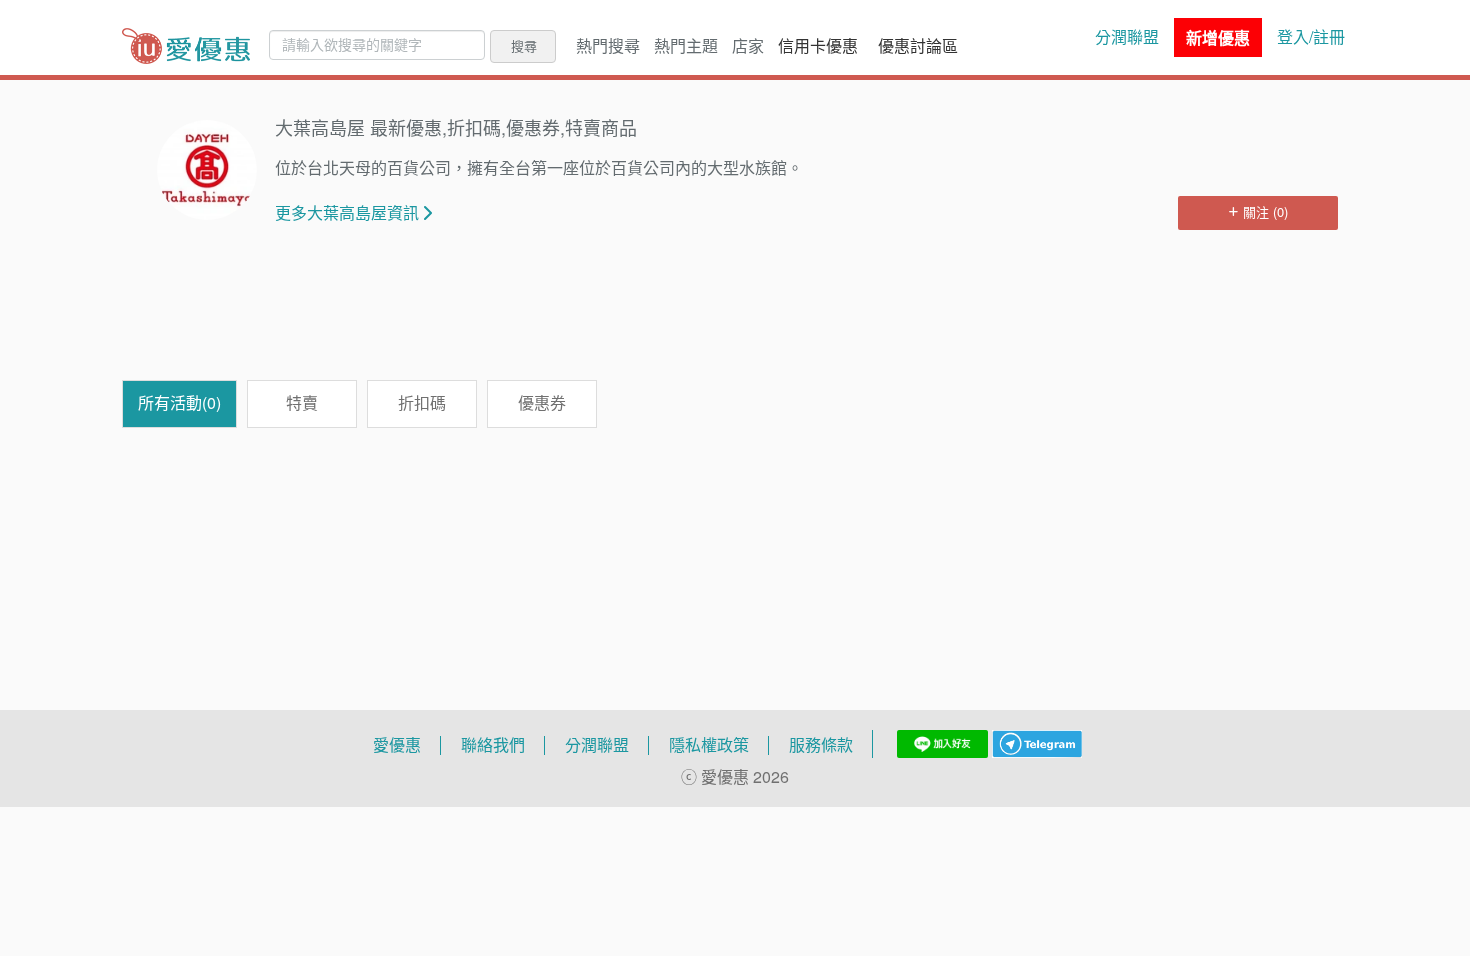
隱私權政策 (709, 745)
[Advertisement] (735, 315)
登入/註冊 (1311, 37)
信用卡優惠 (818, 46)
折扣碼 (422, 403)
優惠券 (542, 403)
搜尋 (524, 46)
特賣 (302, 403)
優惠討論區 (918, 46)
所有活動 (179, 403)
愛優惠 (397, 745)
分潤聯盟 (1127, 37)
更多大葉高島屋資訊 (347, 213)
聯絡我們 (493, 745)
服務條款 (821, 745)
